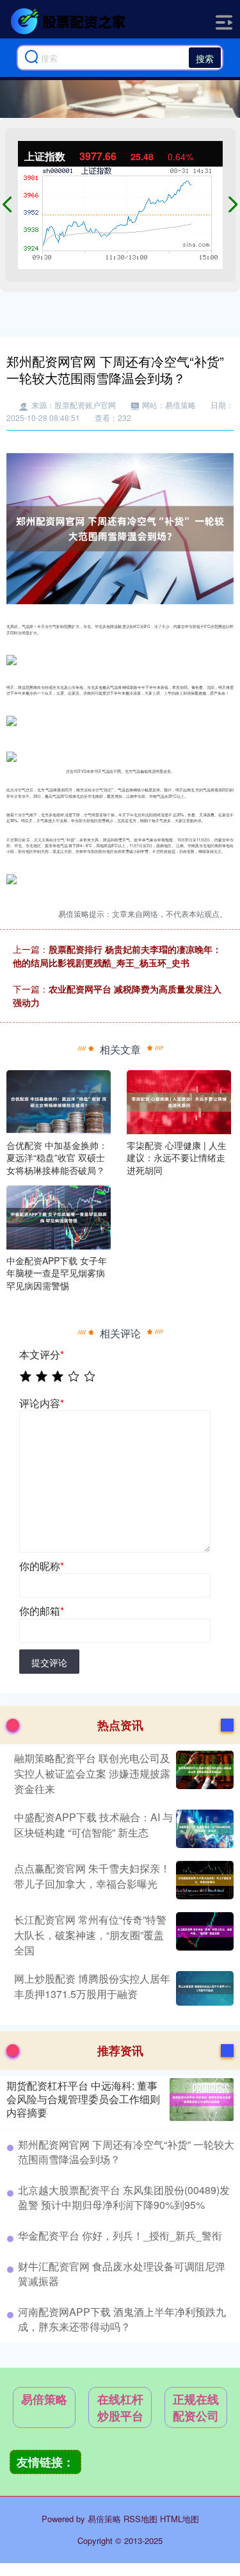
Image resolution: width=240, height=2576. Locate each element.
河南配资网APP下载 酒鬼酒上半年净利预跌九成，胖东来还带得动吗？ (122, 2319)
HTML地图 (180, 2519)
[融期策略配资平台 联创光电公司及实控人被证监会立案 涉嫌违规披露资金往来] (203, 1774)
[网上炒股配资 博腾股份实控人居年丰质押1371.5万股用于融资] (203, 1988)
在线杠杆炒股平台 (120, 2407)
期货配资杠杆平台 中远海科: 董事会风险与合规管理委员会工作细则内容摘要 (83, 2099)
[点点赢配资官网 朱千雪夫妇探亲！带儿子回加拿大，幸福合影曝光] (203, 1880)
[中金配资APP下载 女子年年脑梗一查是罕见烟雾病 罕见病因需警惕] (59, 1216)
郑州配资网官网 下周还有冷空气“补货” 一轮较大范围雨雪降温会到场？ (126, 2151)
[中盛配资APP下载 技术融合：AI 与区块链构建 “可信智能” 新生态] (203, 1829)
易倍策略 (44, 2399)
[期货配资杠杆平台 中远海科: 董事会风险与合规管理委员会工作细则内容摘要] (202, 2100)
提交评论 (49, 1662)
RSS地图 (140, 2519)
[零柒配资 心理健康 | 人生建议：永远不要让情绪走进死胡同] (179, 1100)
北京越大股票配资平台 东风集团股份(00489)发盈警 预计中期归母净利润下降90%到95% (124, 2197)
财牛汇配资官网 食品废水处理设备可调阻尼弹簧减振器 (122, 2273)
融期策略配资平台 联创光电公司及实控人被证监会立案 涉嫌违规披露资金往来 (92, 1773)
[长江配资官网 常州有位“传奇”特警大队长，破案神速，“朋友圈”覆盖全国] (203, 1935)
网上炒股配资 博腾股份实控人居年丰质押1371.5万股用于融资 (92, 1986)
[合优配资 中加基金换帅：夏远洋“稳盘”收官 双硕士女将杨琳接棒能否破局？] (59, 1100)
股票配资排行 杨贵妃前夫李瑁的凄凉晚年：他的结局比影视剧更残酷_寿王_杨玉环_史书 (117, 956)
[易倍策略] (70, 21)
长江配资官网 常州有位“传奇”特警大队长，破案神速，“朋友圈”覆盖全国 (90, 1935)
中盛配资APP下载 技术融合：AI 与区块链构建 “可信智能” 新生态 (93, 1825)
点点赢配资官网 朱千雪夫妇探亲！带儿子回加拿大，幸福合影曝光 (92, 1876)
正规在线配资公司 (196, 2407)
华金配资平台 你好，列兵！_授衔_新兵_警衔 (120, 2235)
